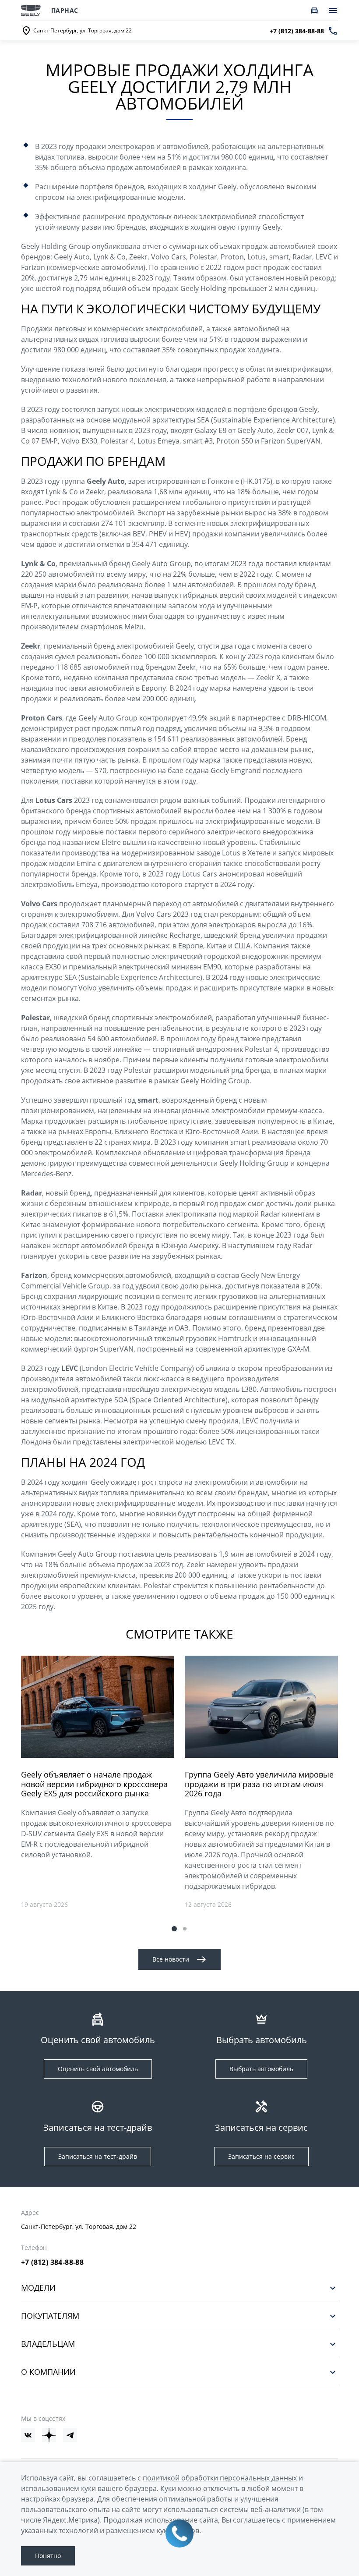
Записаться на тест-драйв (98, 2156)
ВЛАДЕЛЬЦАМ (48, 2344)
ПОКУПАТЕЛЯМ (50, 2316)
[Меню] (333, 11)
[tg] (70, 2435)
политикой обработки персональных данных (220, 2478)
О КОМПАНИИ (48, 2372)
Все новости (171, 1959)
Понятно (48, 2556)
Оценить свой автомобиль (98, 2069)
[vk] (28, 2435)
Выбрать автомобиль (261, 2069)
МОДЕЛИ (38, 2288)
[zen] (49, 2435)
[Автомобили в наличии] (314, 11)
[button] (174, 1929)
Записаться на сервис (261, 2156)
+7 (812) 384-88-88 (52, 2262)
